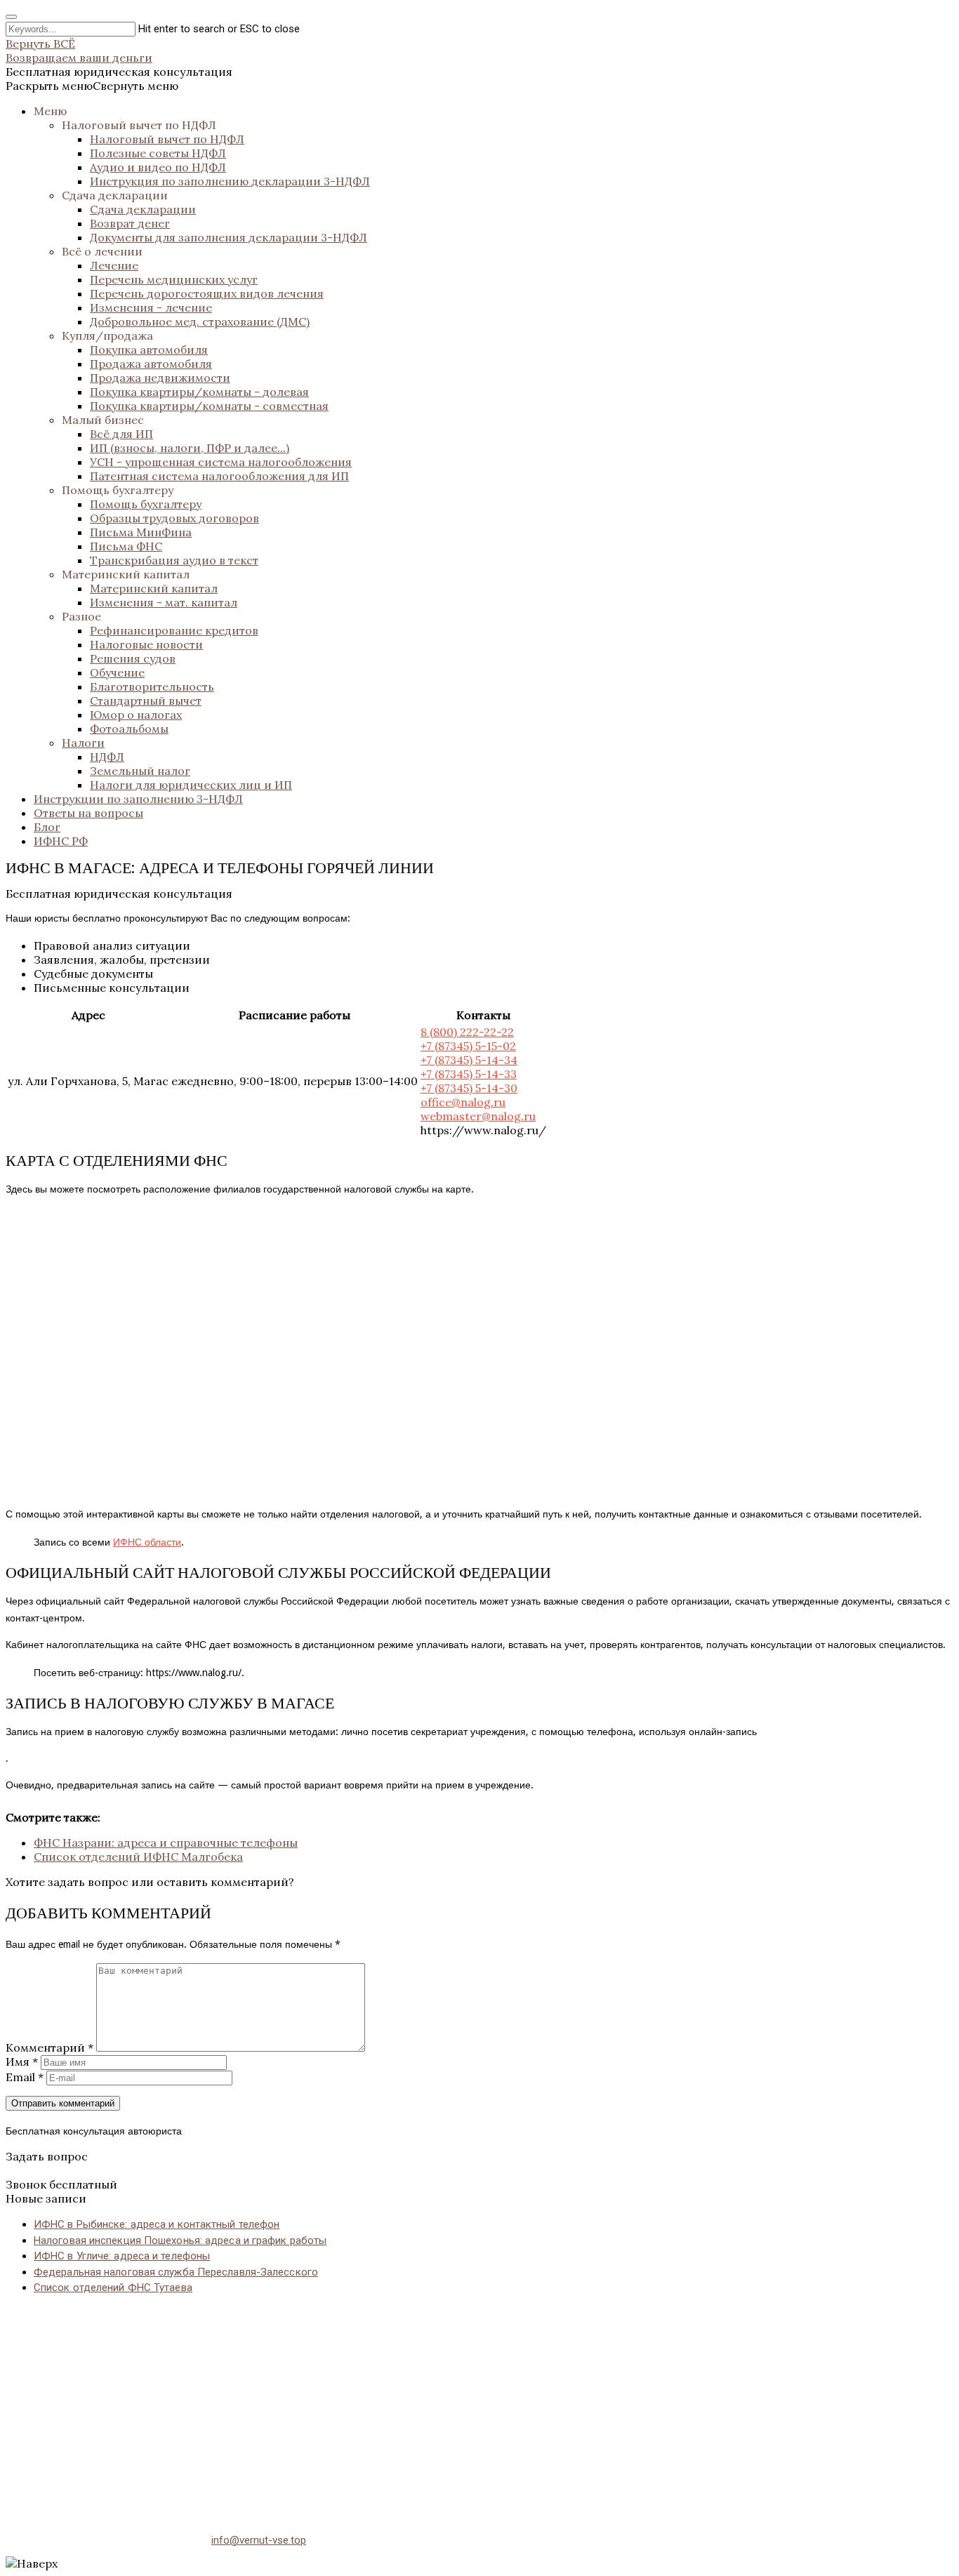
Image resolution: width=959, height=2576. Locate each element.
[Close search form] (11, 17)
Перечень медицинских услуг (174, 279)
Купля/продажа (107, 336)
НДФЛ (107, 757)
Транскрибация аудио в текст (174, 560)
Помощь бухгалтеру (118, 490)
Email (25, 2077)
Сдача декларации (115, 195)
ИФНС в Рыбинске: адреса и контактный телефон (157, 2224)
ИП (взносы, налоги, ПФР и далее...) (190, 448)
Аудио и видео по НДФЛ (158, 167)
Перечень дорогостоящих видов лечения (207, 293)
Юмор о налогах (136, 715)
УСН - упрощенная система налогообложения (221, 462)
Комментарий (49, 2047)
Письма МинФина (141, 532)
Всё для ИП (121, 434)
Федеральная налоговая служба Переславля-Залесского (176, 2272)
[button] (92, 86)
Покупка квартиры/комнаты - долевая (199, 392)
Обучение (117, 672)
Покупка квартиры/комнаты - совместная (209, 406)
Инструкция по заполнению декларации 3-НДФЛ (230, 181)
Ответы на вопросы (88, 813)
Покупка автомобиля (149, 350)
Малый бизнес (103, 420)
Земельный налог (140, 771)
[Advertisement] (427, 2405)
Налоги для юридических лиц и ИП (191, 785)
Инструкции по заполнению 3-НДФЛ (138, 799)
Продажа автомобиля (151, 364)
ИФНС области (147, 1542)
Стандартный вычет (146, 701)
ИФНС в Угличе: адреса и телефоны (122, 2256)
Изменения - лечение (151, 307)
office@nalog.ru (463, 1102)
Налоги (83, 743)
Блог (47, 827)
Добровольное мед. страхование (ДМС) (200, 321)
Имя (22, 2062)
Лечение (114, 265)
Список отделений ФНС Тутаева (113, 2288)
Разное (81, 616)
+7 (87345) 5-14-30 (469, 1088)
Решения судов (133, 658)
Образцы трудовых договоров (174, 518)
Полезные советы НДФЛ (158, 153)
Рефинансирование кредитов (174, 630)
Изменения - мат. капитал (164, 602)
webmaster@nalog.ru (478, 1116)
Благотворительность (152, 686)
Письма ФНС (126, 546)
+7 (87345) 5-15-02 (468, 1046)
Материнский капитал (126, 574)
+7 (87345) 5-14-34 (469, 1060)
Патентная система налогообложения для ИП (219, 476)
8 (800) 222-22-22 (467, 1032)
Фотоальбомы (129, 729)
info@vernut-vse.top (259, 2540)
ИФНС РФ (61, 841)
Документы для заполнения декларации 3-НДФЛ (229, 237)
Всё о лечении (102, 251)
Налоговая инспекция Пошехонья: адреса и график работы (180, 2240)
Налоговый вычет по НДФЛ (139, 125)
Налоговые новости (146, 644)
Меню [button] (50, 111)
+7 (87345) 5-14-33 (469, 1074)
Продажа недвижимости (160, 378)
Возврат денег (130, 223)
